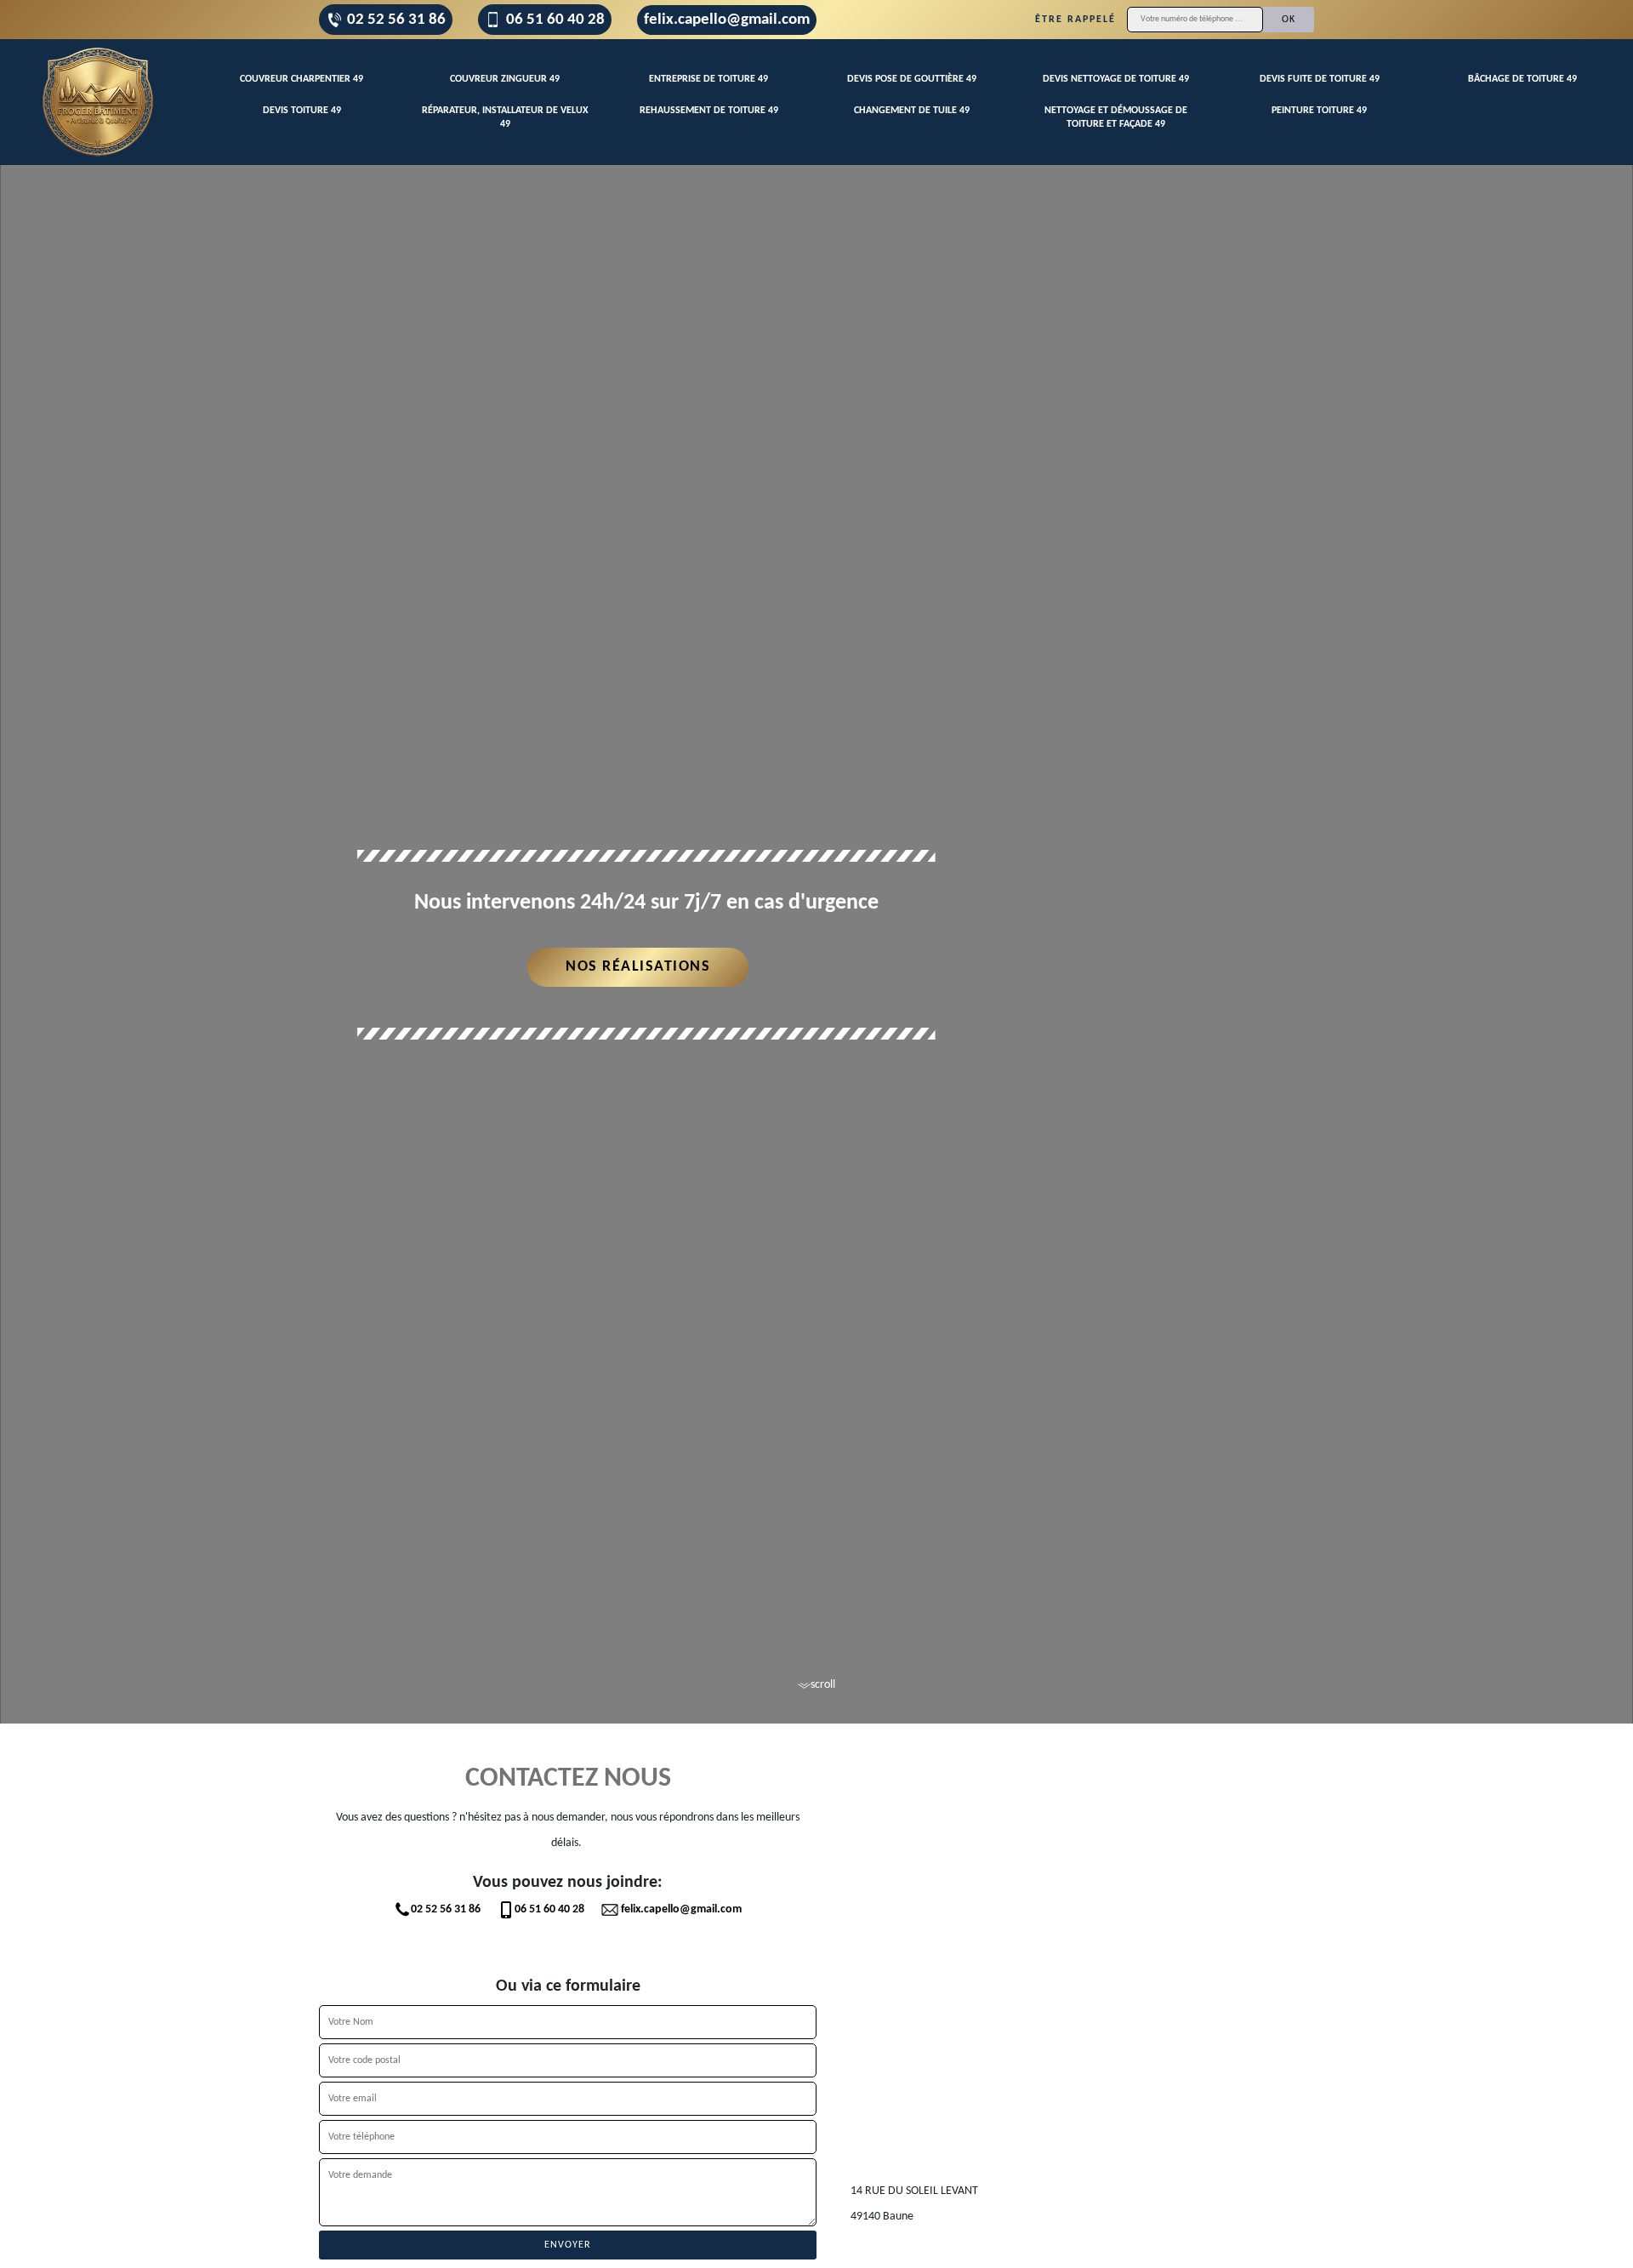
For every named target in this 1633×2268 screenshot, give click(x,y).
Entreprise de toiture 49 (708, 79)
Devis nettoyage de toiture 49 (1116, 79)
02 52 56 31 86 (396, 20)
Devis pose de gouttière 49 (912, 79)
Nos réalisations (638, 967)
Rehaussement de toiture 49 (709, 111)
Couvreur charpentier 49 (302, 79)
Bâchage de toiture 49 (1522, 79)
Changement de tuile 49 (912, 111)
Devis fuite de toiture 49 (1320, 79)
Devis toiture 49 (302, 111)
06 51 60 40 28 (555, 20)
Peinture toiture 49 (1319, 111)
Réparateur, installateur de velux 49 (505, 117)
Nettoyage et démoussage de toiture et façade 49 (1116, 117)
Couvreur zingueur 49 (505, 79)
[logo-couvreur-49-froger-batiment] (98, 102)
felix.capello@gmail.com (727, 20)
